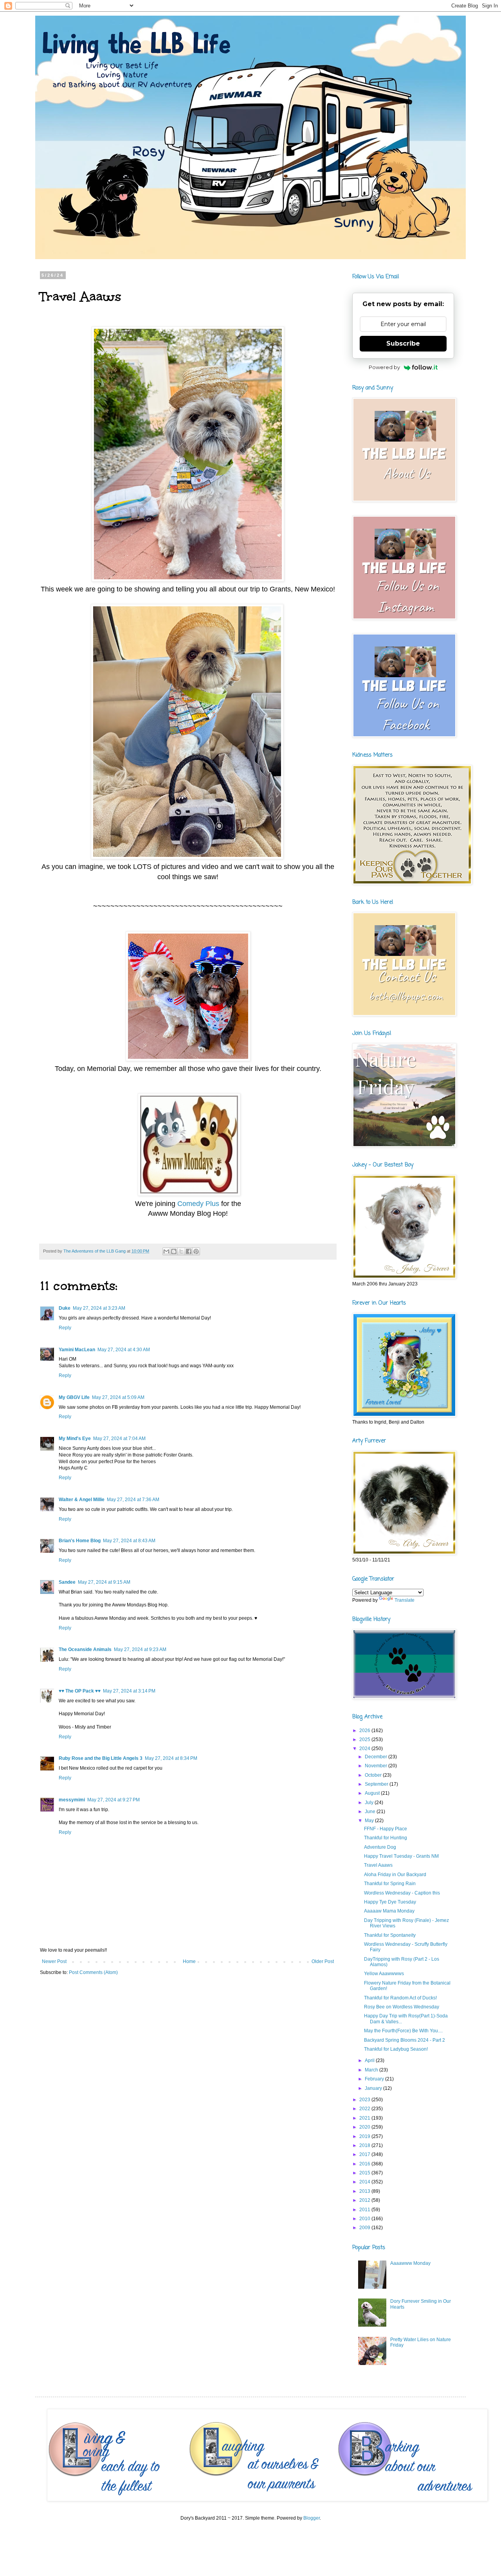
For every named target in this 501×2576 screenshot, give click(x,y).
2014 (365, 2182)
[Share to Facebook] (189, 1251)
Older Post (323, 1961)
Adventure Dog (380, 1847)
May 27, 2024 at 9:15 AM (104, 1582)
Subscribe (403, 343)
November (377, 1766)
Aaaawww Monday (410, 2263)
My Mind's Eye (75, 1439)
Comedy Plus (198, 1204)
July (370, 1803)
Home (189, 1961)
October (374, 1775)
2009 (365, 2228)
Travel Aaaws (378, 1865)
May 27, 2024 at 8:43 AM (129, 1541)
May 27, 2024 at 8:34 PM (171, 1758)
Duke (65, 1308)
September (377, 1784)
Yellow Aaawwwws (384, 1974)
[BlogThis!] (174, 1251)
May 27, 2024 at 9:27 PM (114, 1800)
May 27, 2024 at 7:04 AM (119, 1439)
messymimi (72, 1800)
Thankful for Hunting (386, 1838)
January (374, 2088)
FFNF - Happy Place (386, 1829)
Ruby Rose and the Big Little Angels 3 (101, 1758)
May (370, 1821)
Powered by (384, 367)
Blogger (312, 2518)
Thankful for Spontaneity (390, 1935)
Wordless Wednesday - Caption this (402, 1893)
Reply (65, 1328)
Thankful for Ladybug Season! (396, 2049)
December (377, 1757)
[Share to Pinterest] (196, 1251)
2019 (365, 2136)
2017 (365, 2154)
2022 (365, 2109)
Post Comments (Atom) (93, 1972)
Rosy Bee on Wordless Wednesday (402, 2007)
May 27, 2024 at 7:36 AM (133, 1500)
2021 (365, 2118)
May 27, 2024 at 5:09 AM (118, 1397)
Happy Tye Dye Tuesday (390, 1902)
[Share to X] (181, 1251)
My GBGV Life (74, 1397)
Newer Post (54, 1961)
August (373, 1793)
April (370, 2060)
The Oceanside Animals (85, 1649)
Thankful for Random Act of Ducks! (400, 1998)
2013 (365, 2191)
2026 (365, 1731)
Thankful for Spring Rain (390, 1884)
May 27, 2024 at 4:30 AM (124, 1350)
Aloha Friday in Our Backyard (395, 1875)
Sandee (67, 1582)
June (371, 1812)
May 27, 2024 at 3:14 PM (129, 1691)
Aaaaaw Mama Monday (389, 1911)
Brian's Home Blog (80, 1541)
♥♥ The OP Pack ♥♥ (80, 1691)
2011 (365, 2210)
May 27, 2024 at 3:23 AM (99, 1308)
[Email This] (166, 1251)
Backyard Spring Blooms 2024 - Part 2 (405, 2040)
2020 (365, 2127)
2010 (365, 2219)
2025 (365, 1740)
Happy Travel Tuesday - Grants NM (401, 1856)
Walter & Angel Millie (82, 1500)
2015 (365, 2173)
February (375, 2079)
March (372, 2070)
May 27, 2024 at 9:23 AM (140, 1649)
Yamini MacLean (77, 1350)
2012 (365, 2200)
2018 (365, 2145)
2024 (365, 1749)
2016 (365, 2164)
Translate (405, 1600)
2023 (365, 2100)
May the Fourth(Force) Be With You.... (403, 2031)
